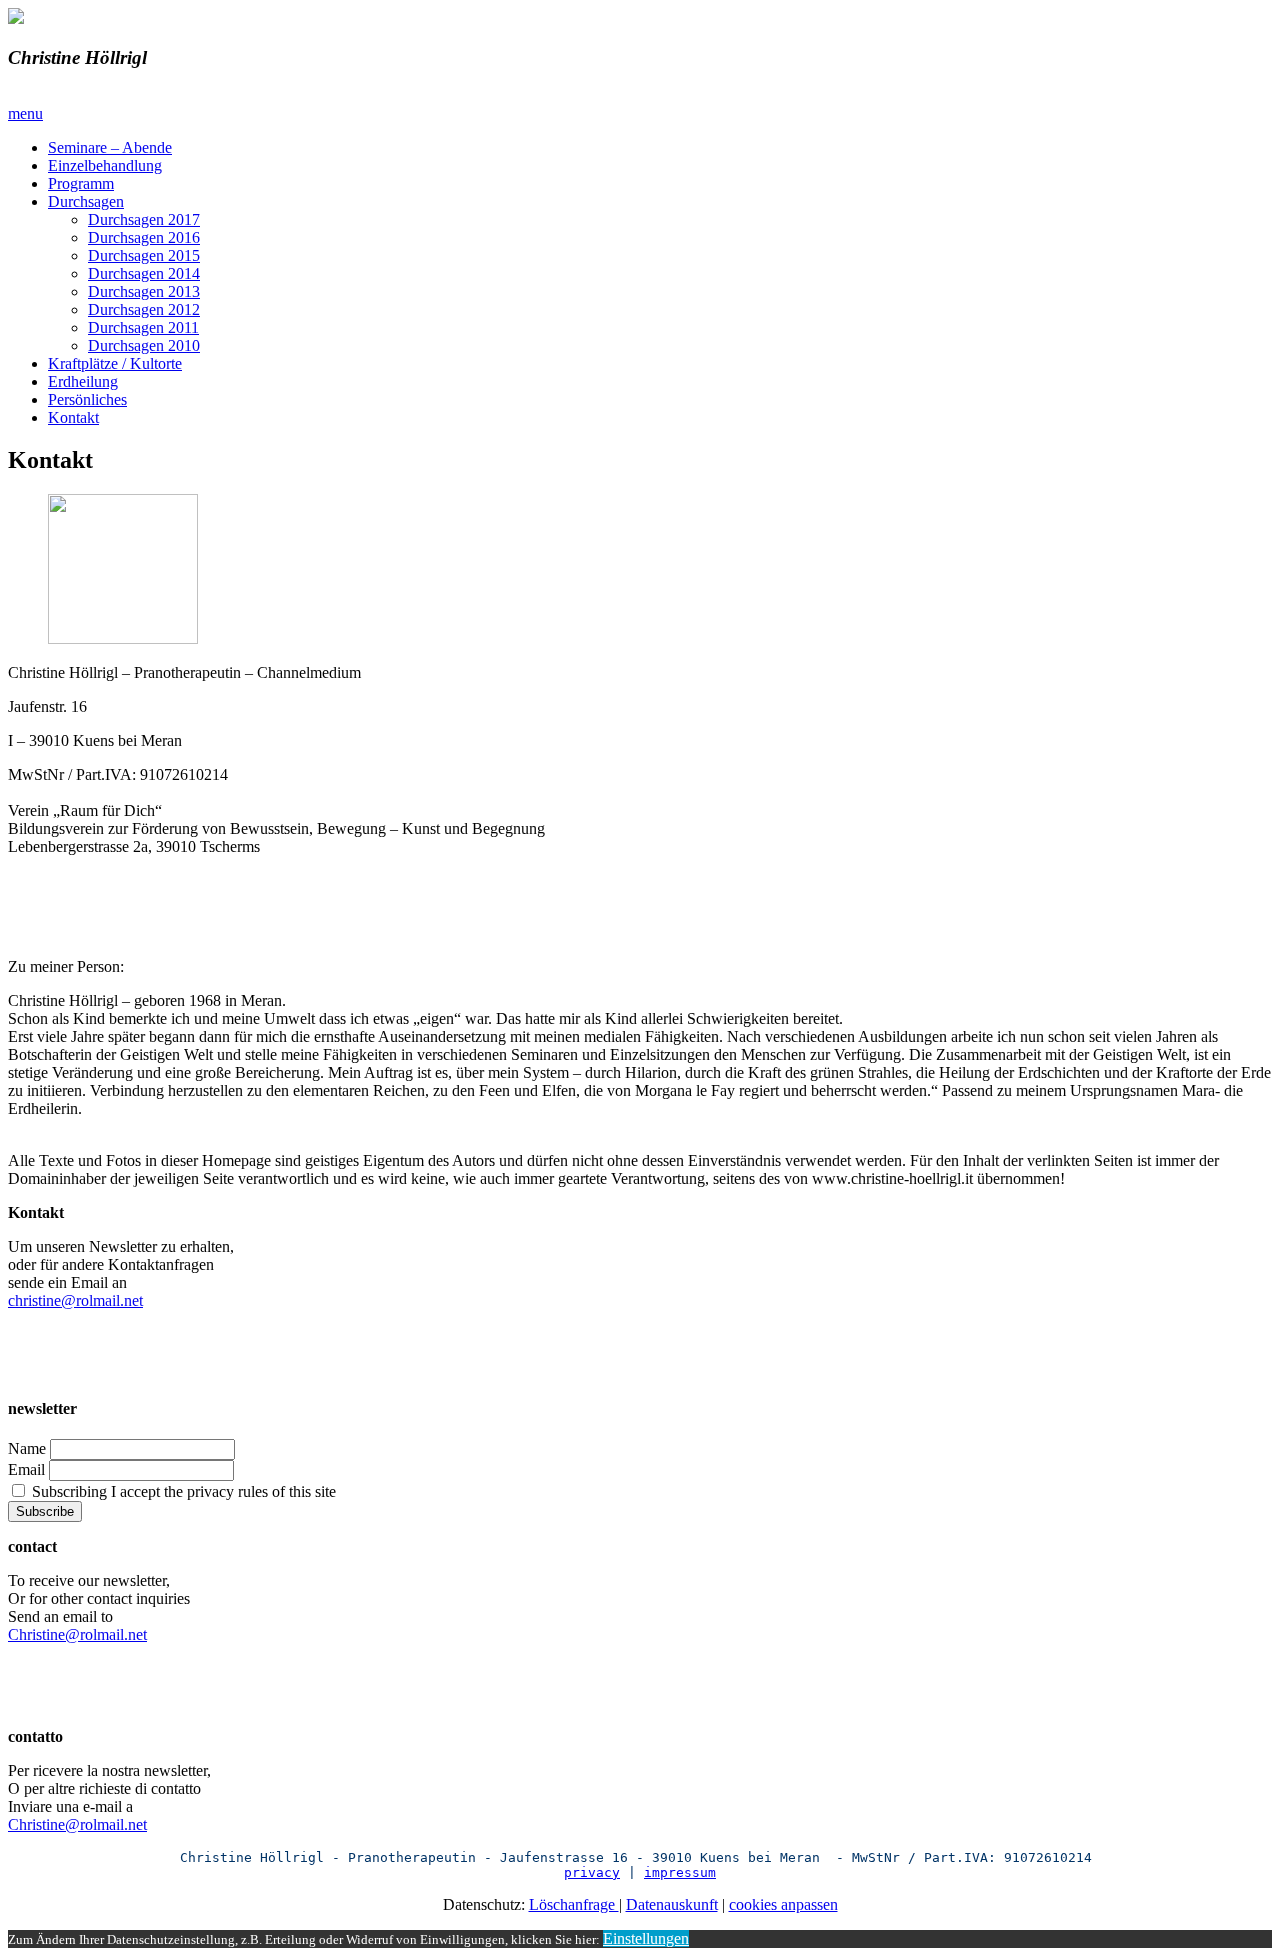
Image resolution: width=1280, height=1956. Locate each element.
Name (27, 1448)
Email (26, 1469)
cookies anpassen (783, 1904)
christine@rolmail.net (75, 1300)
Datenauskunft (672, 1904)
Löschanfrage (574, 1904)
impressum (680, 1872)
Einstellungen (646, 1938)
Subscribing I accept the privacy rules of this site (182, 1491)
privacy (592, 1872)
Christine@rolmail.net (77, 1634)
